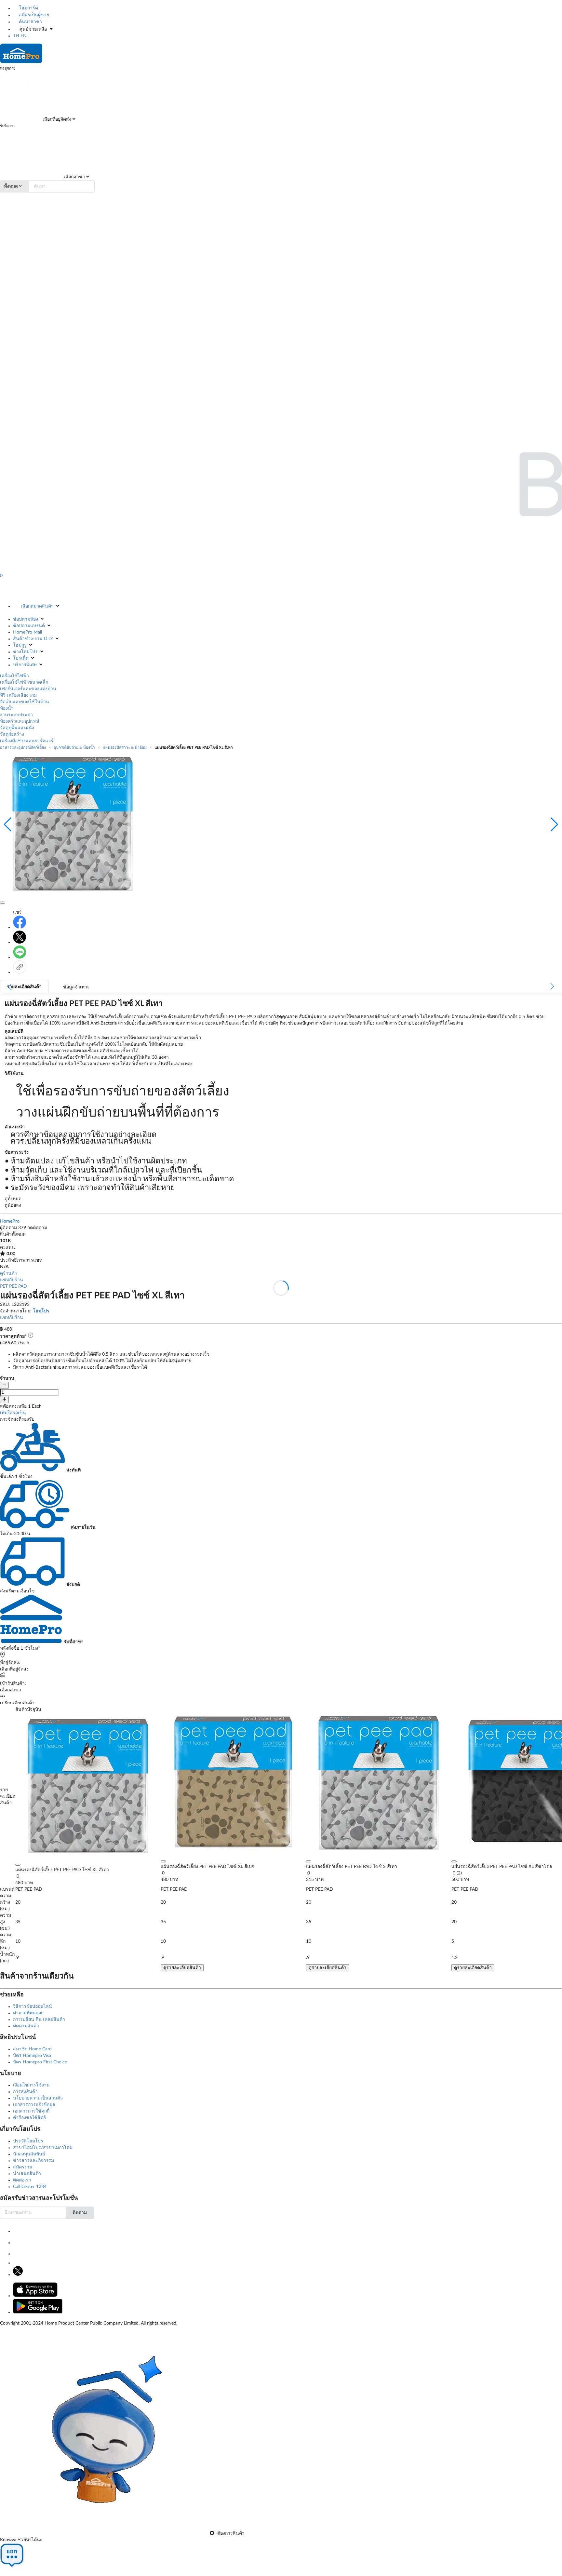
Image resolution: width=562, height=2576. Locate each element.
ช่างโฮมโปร (25, 652)
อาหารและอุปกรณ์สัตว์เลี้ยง (23, 747)
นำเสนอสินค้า (27, 2174)
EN (24, 36)
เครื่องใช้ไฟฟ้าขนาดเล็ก (24, 682)
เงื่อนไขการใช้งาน (31, 2085)
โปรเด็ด (21, 658)
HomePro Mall (27, 632)
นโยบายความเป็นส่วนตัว (38, 2098)
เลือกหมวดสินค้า (37, 606)
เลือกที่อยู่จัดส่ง (56, 119)
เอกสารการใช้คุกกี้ (31, 2111)
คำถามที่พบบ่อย (28, 2013)
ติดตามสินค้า (26, 2026)
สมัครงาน (23, 2167)
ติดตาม (80, 2213)
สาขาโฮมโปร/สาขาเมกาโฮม (43, 2148)
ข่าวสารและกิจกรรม (33, 2161)
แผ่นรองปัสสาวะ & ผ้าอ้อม (125, 747)
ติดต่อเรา (22, 2180)
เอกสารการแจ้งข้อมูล (34, 2105)
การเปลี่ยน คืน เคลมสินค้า (39, 2019)
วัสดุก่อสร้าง (12, 734)
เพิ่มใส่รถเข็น (13, 1413)
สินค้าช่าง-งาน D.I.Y (33, 639)
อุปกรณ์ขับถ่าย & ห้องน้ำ (74, 747)
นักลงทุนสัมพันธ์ (29, 2154)
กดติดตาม (37, 1228)
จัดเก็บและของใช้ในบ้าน (25, 702)
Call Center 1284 (30, 2187)
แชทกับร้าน (12, 1280)
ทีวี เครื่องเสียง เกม (18, 695)
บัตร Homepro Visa (32, 2056)
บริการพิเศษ (25, 665)
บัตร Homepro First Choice (40, 2062)
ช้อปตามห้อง (26, 619)
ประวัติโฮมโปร (28, 2141)
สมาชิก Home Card (32, 2049)
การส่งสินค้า (25, 2092)
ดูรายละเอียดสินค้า (182, 1968)
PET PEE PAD (13, 1286)
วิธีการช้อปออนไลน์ (33, 2006)
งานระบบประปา (16, 715)
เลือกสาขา (74, 177)
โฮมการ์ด (28, 8)
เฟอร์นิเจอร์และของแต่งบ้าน (28, 689)
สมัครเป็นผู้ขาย (33, 15)
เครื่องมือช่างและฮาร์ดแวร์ (27, 741)
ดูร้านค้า (8, 1273)
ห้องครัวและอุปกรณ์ (20, 721)
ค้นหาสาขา (30, 22)
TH (16, 36)
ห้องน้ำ (7, 708)
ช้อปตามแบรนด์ (29, 626)
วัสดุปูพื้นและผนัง (17, 728)
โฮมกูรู (20, 645)
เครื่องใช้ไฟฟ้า (14, 676)
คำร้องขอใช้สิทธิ (30, 2118)
